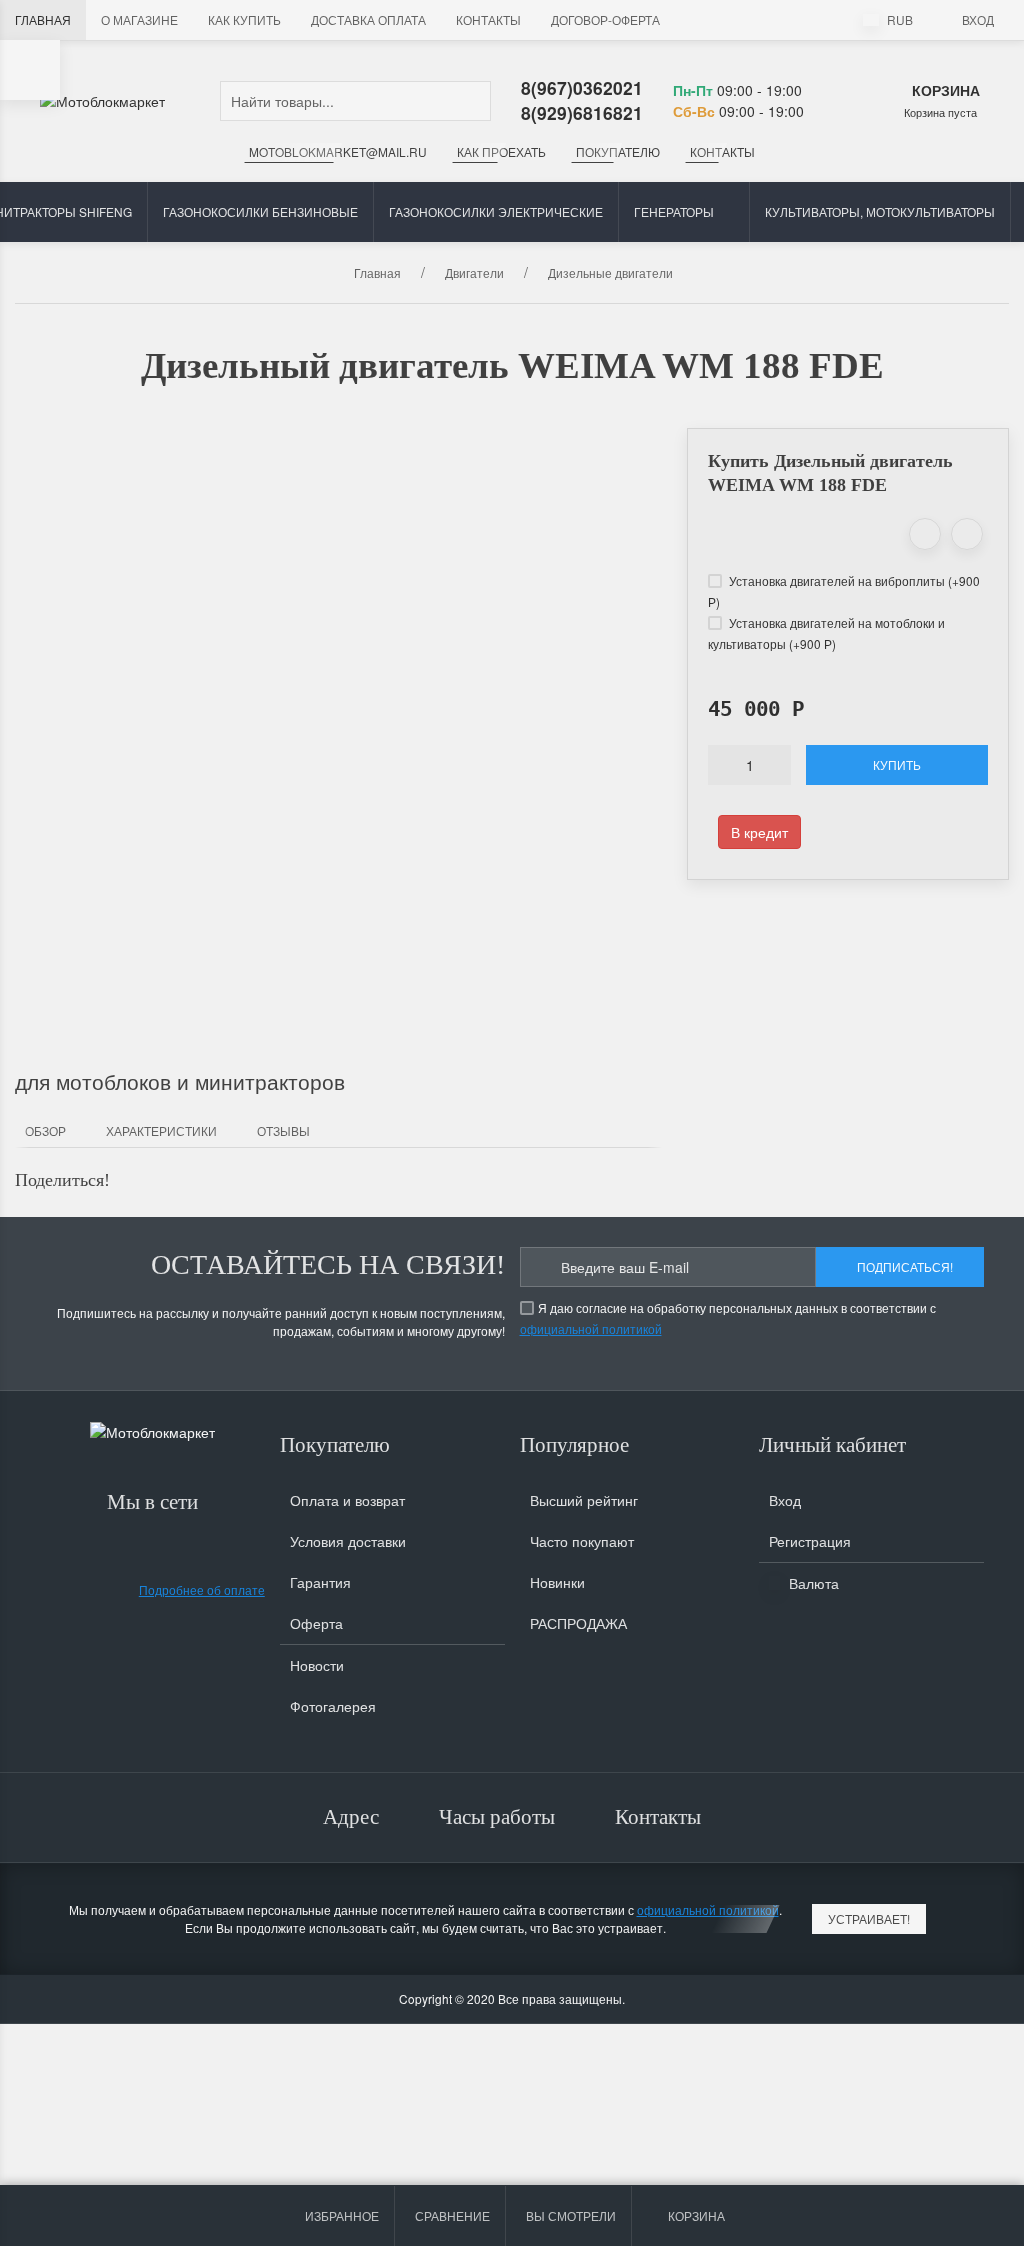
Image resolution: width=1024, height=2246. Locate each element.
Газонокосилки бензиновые (260, 211)
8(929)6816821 (582, 112)
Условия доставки (348, 1541)
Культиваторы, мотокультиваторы (880, 211)
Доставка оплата (368, 19)
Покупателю (618, 151)
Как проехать (501, 151)
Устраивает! (869, 1918)
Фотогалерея (333, 1706)
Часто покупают (582, 1541)
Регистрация (810, 1541)
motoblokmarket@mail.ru (338, 151)
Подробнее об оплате (202, 1589)
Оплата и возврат (347, 1500)
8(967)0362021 (582, 87)
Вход (978, 19)
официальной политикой (591, 1328)
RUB (898, 19)
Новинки (557, 1582)
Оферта (316, 1623)
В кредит (759, 832)
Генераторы (674, 211)
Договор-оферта (605, 19)
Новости (317, 1665)
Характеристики (161, 1130)
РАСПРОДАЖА (578, 1623)
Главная (43, 19)
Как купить (244, 19)
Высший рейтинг (584, 1500)
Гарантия (320, 1582)
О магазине (139, 19)
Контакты (488, 19)
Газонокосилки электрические (496, 211)
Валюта (812, 1583)
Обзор (45, 1130)
